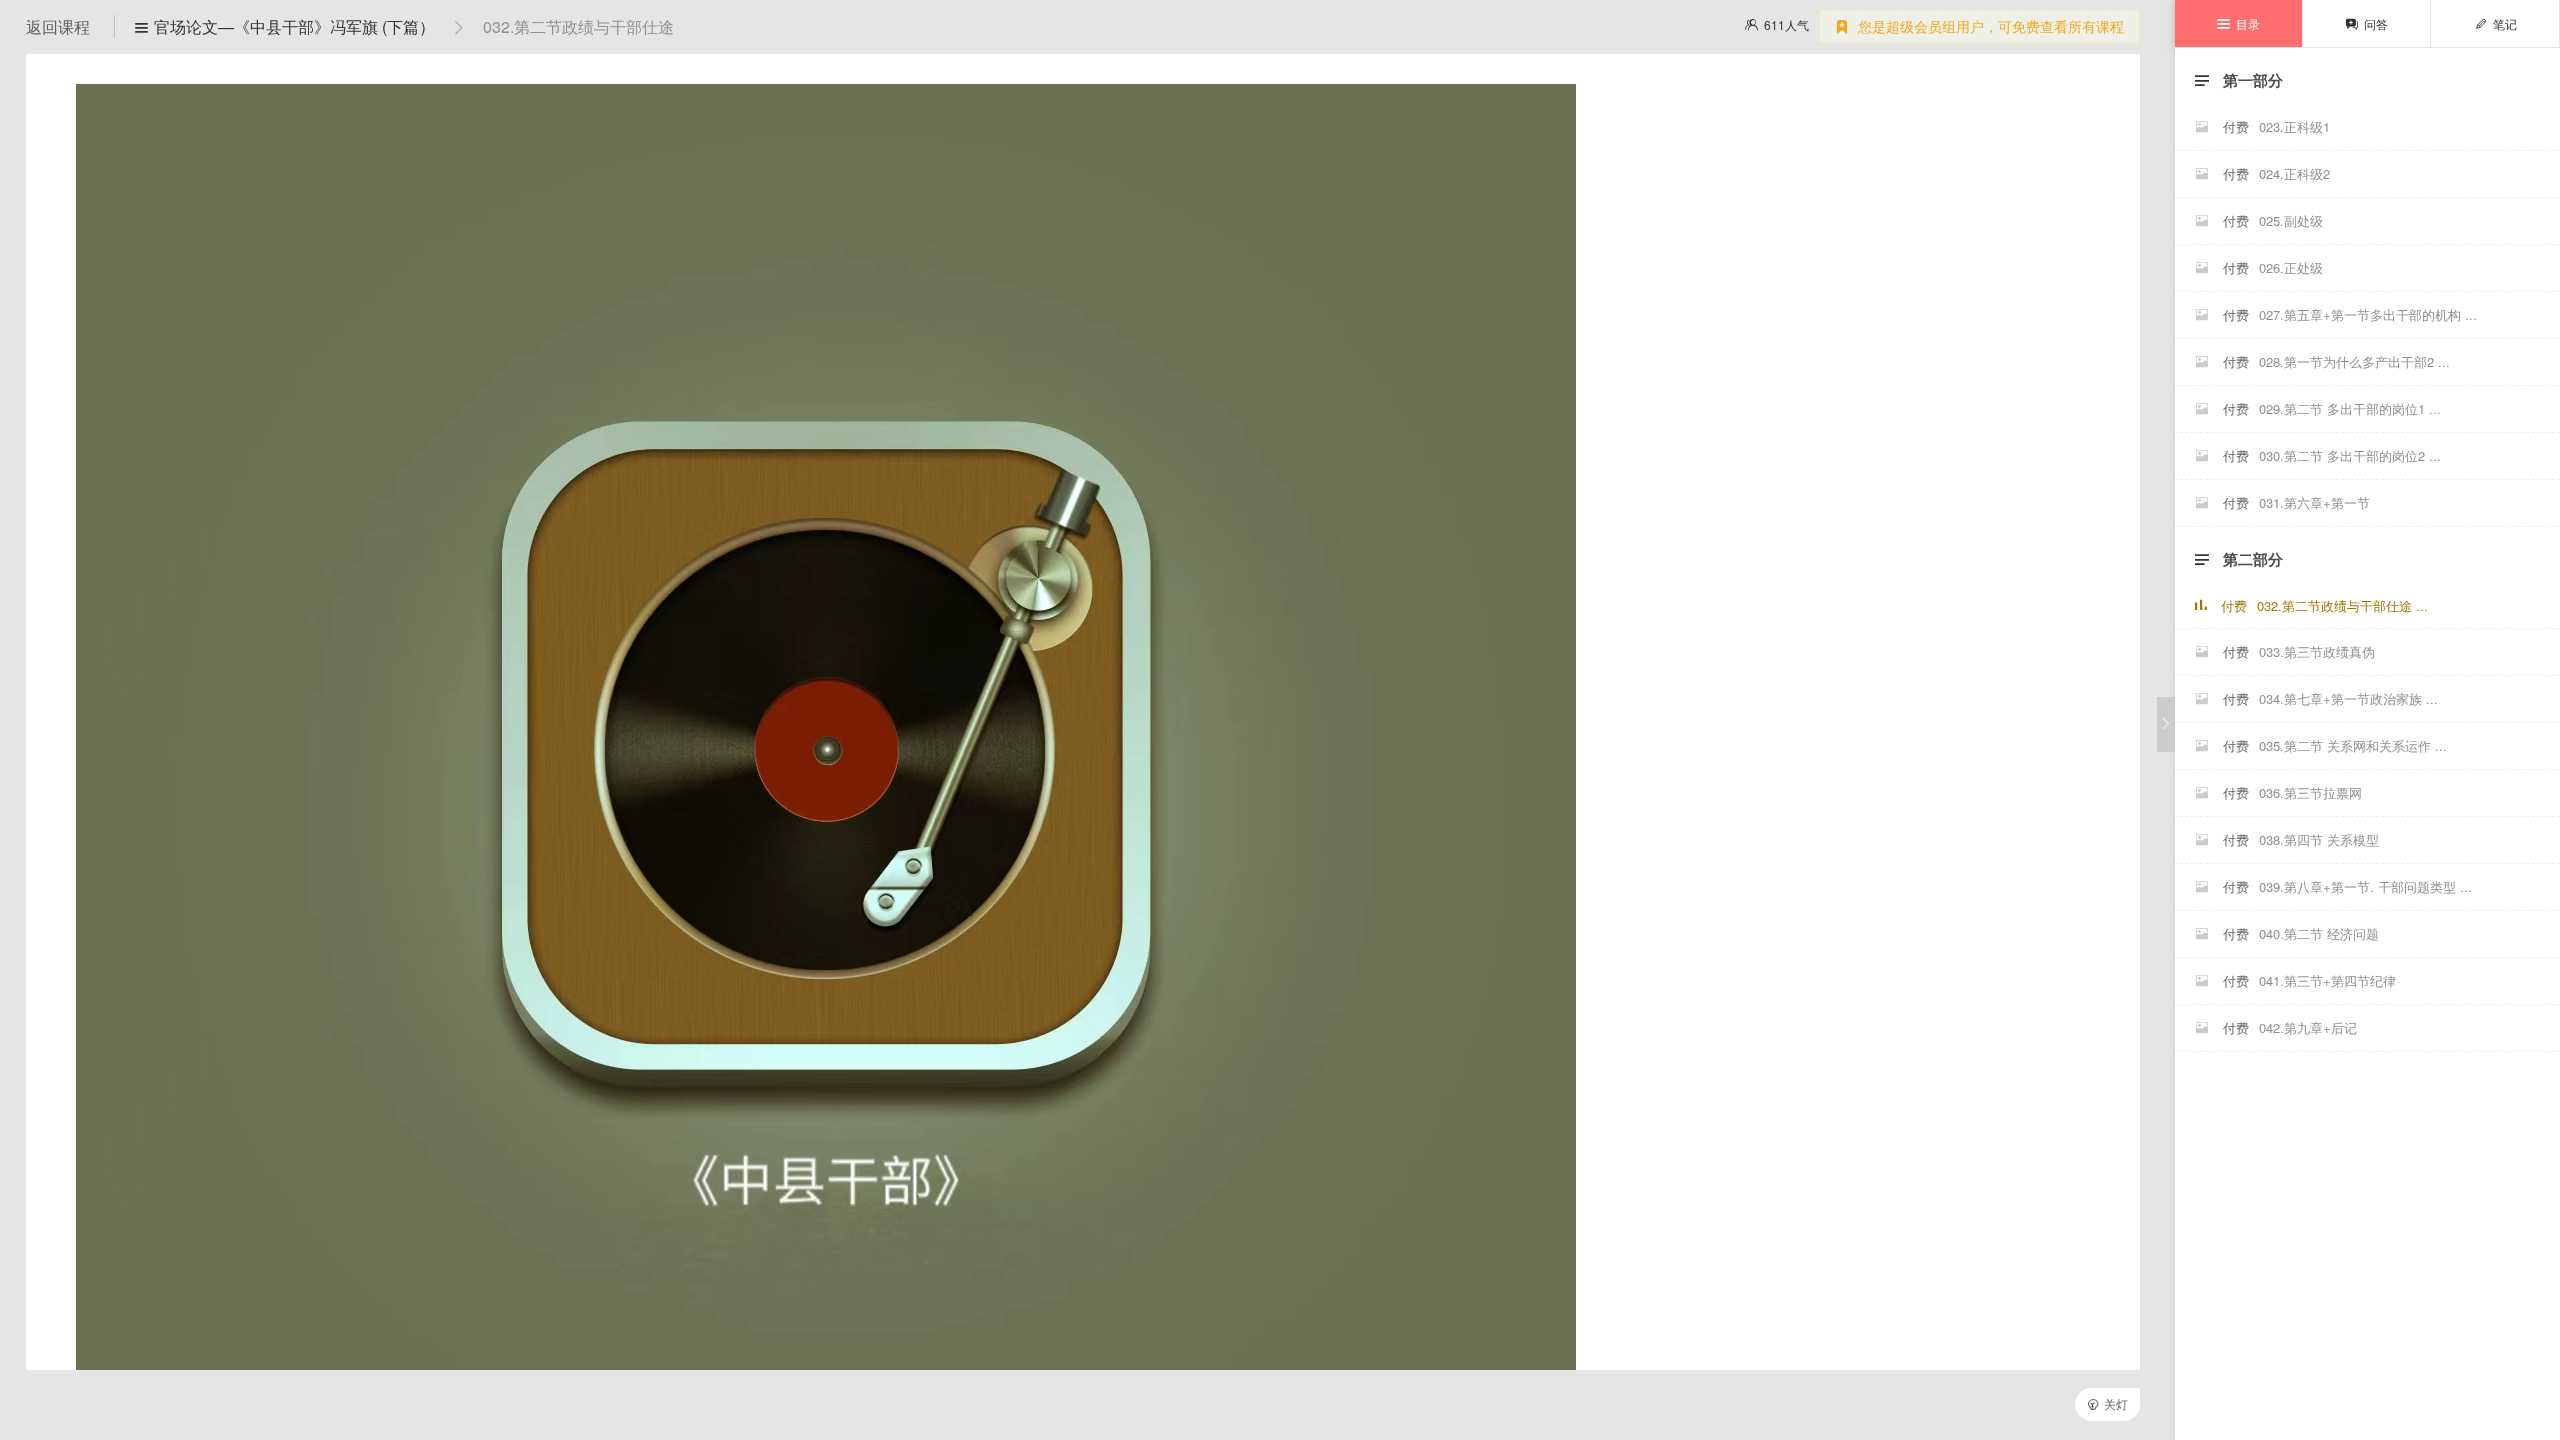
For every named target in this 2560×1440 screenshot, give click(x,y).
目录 (2238, 23)
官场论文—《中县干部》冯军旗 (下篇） (285, 26)
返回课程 (60, 26)
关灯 (2107, 1403)
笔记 (2495, 23)
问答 (2366, 23)
